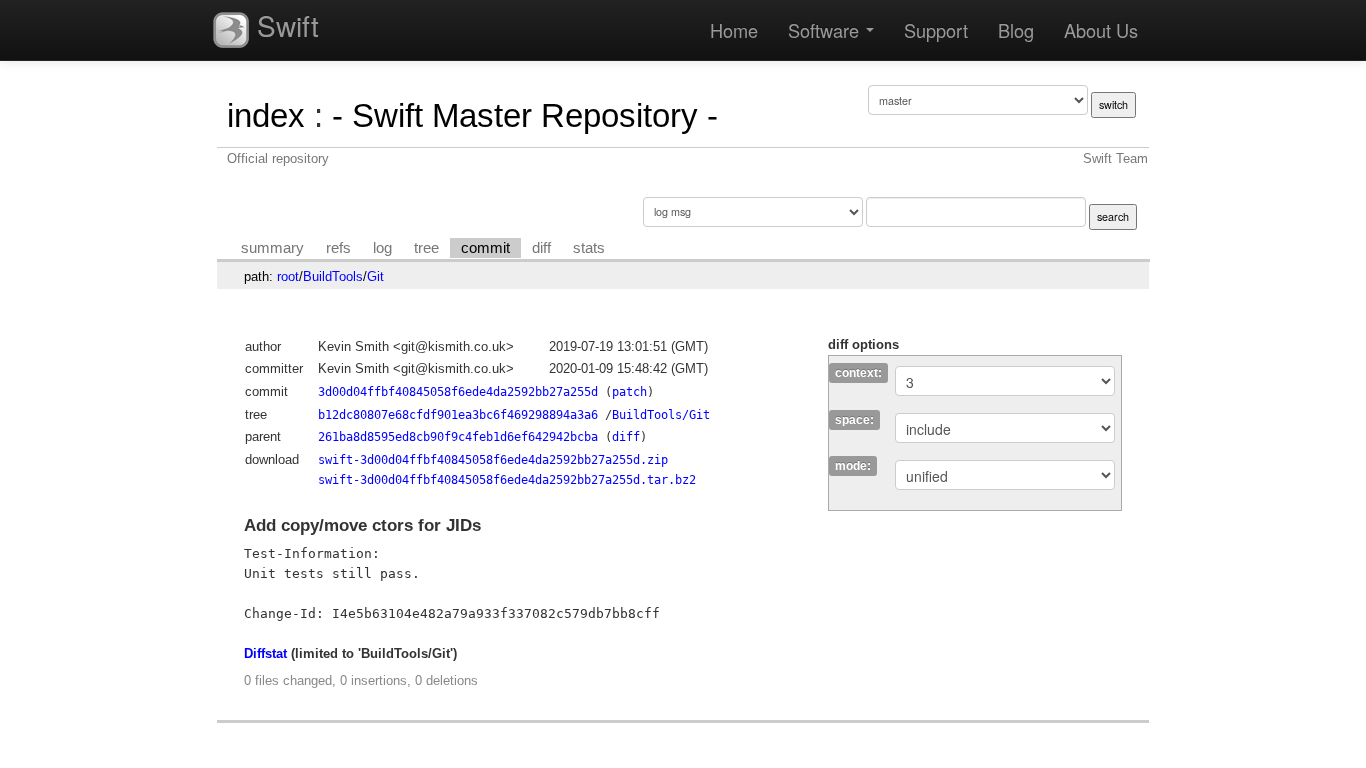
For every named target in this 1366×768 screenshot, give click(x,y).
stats (589, 248)
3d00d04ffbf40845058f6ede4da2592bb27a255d (458, 392)
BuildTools (333, 276)
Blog (1016, 30)
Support (936, 30)
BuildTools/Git (661, 415)
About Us (1101, 30)
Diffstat (265, 653)
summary (272, 248)
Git (375, 276)
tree (426, 248)
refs (338, 248)
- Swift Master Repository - (525, 115)
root (288, 276)
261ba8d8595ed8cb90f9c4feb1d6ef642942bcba (458, 437)
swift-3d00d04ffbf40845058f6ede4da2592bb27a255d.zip (493, 460)
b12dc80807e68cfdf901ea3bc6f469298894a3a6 (458, 415)
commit (485, 248)
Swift (284, 25)
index (266, 115)
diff (541, 248)
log (382, 248)
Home (734, 30)
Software (826, 30)
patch (629, 392)
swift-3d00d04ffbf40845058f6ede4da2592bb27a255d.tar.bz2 (507, 480)
